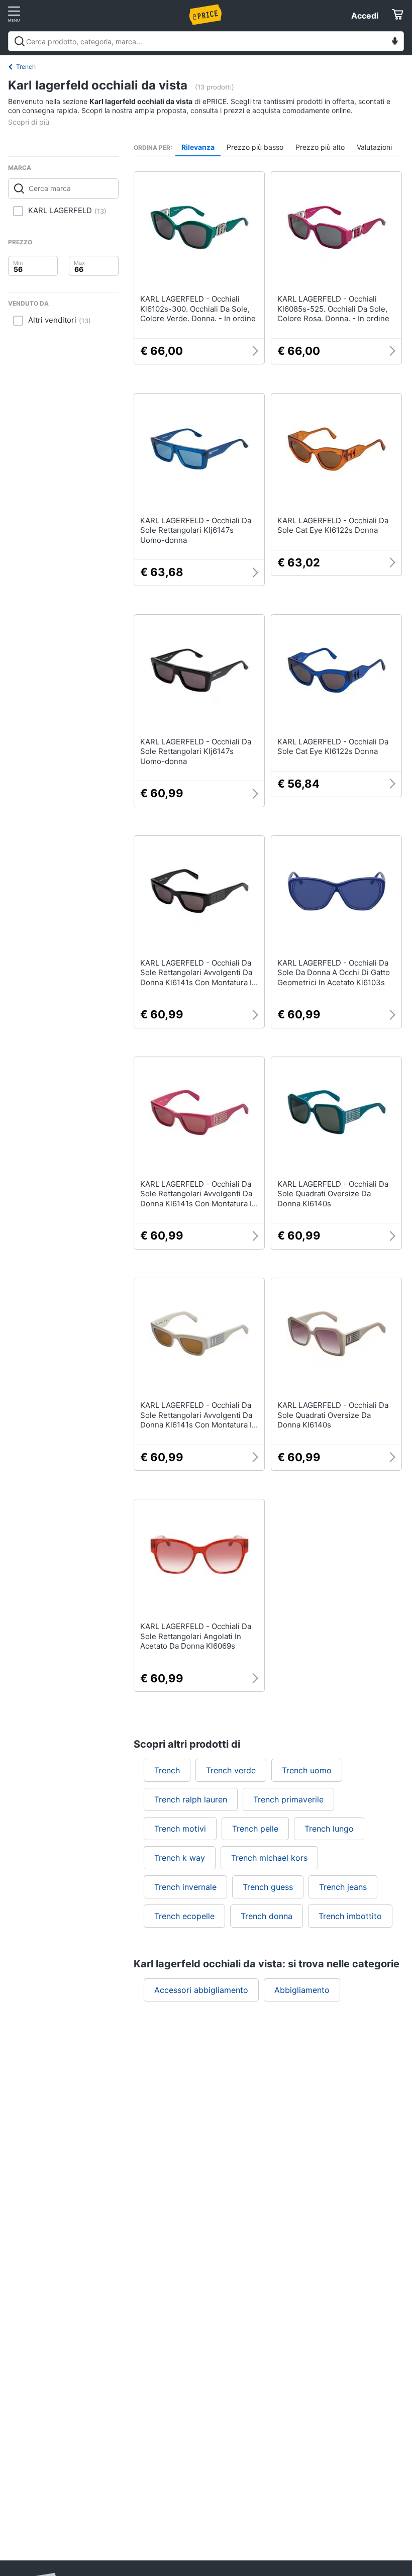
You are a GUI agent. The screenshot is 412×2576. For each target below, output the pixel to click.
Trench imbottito (350, 1916)
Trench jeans (343, 1887)
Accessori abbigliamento (201, 1990)
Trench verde (231, 1770)
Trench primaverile (288, 1799)
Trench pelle (255, 1829)
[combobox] (206, 41)
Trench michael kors (269, 1858)
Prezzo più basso (255, 147)
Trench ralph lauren (191, 1799)
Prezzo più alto (320, 147)
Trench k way (180, 1858)
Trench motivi (180, 1829)
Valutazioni (374, 147)
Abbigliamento (302, 1990)
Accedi (365, 16)
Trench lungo (329, 1829)
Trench (26, 67)
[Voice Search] (395, 42)
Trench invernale (185, 1887)
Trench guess (268, 1887)
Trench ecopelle (184, 1916)
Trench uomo (307, 1770)
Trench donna (267, 1916)
